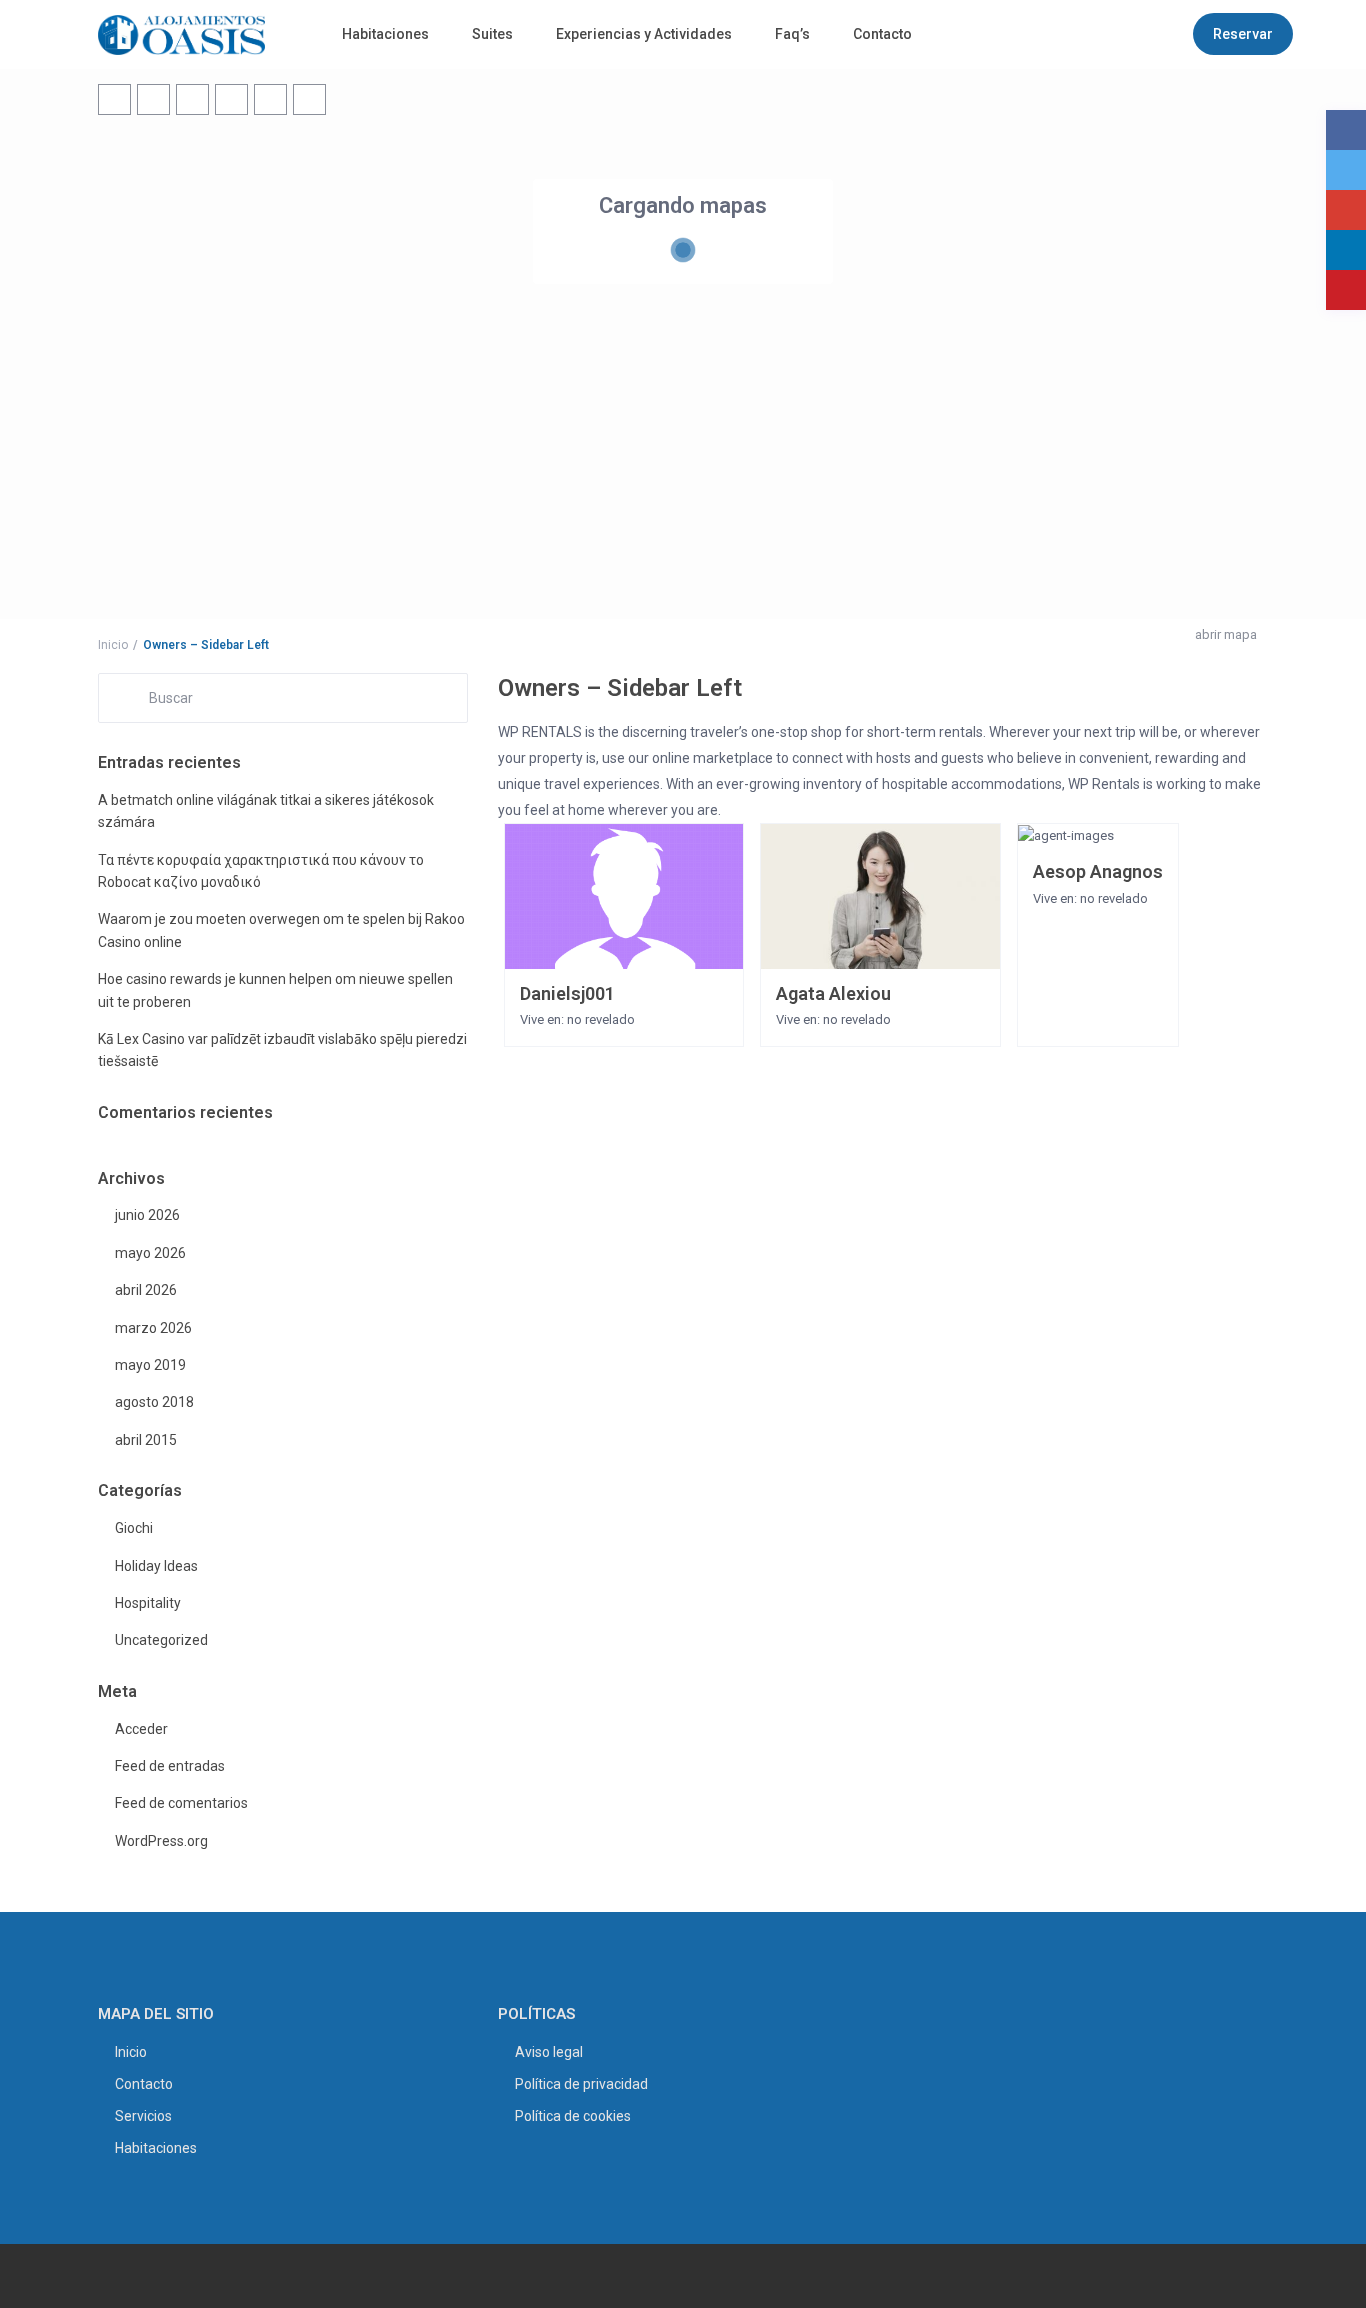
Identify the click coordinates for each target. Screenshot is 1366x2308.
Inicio (131, 2052)
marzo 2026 (153, 1328)
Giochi (134, 1528)
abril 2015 (146, 1440)
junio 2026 (147, 1215)
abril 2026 (146, 1290)
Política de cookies (573, 2116)
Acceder (141, 1729)
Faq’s (792, 34)
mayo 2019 (150, 1365)
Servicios (143, 2116)
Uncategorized (161, 1640)
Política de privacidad (581, 2084)
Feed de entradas (170, 1766)
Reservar (1243, 34)
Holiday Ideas (156, 1566)
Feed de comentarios (181, 1803)
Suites (492, 34)
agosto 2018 (154, 1402)
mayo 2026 (150, 1253)
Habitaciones (385, 34)
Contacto (882, 34)
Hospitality (148, 1603)
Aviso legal (549, 2052)
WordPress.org (161, 1841)
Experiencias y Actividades (644, 34)
